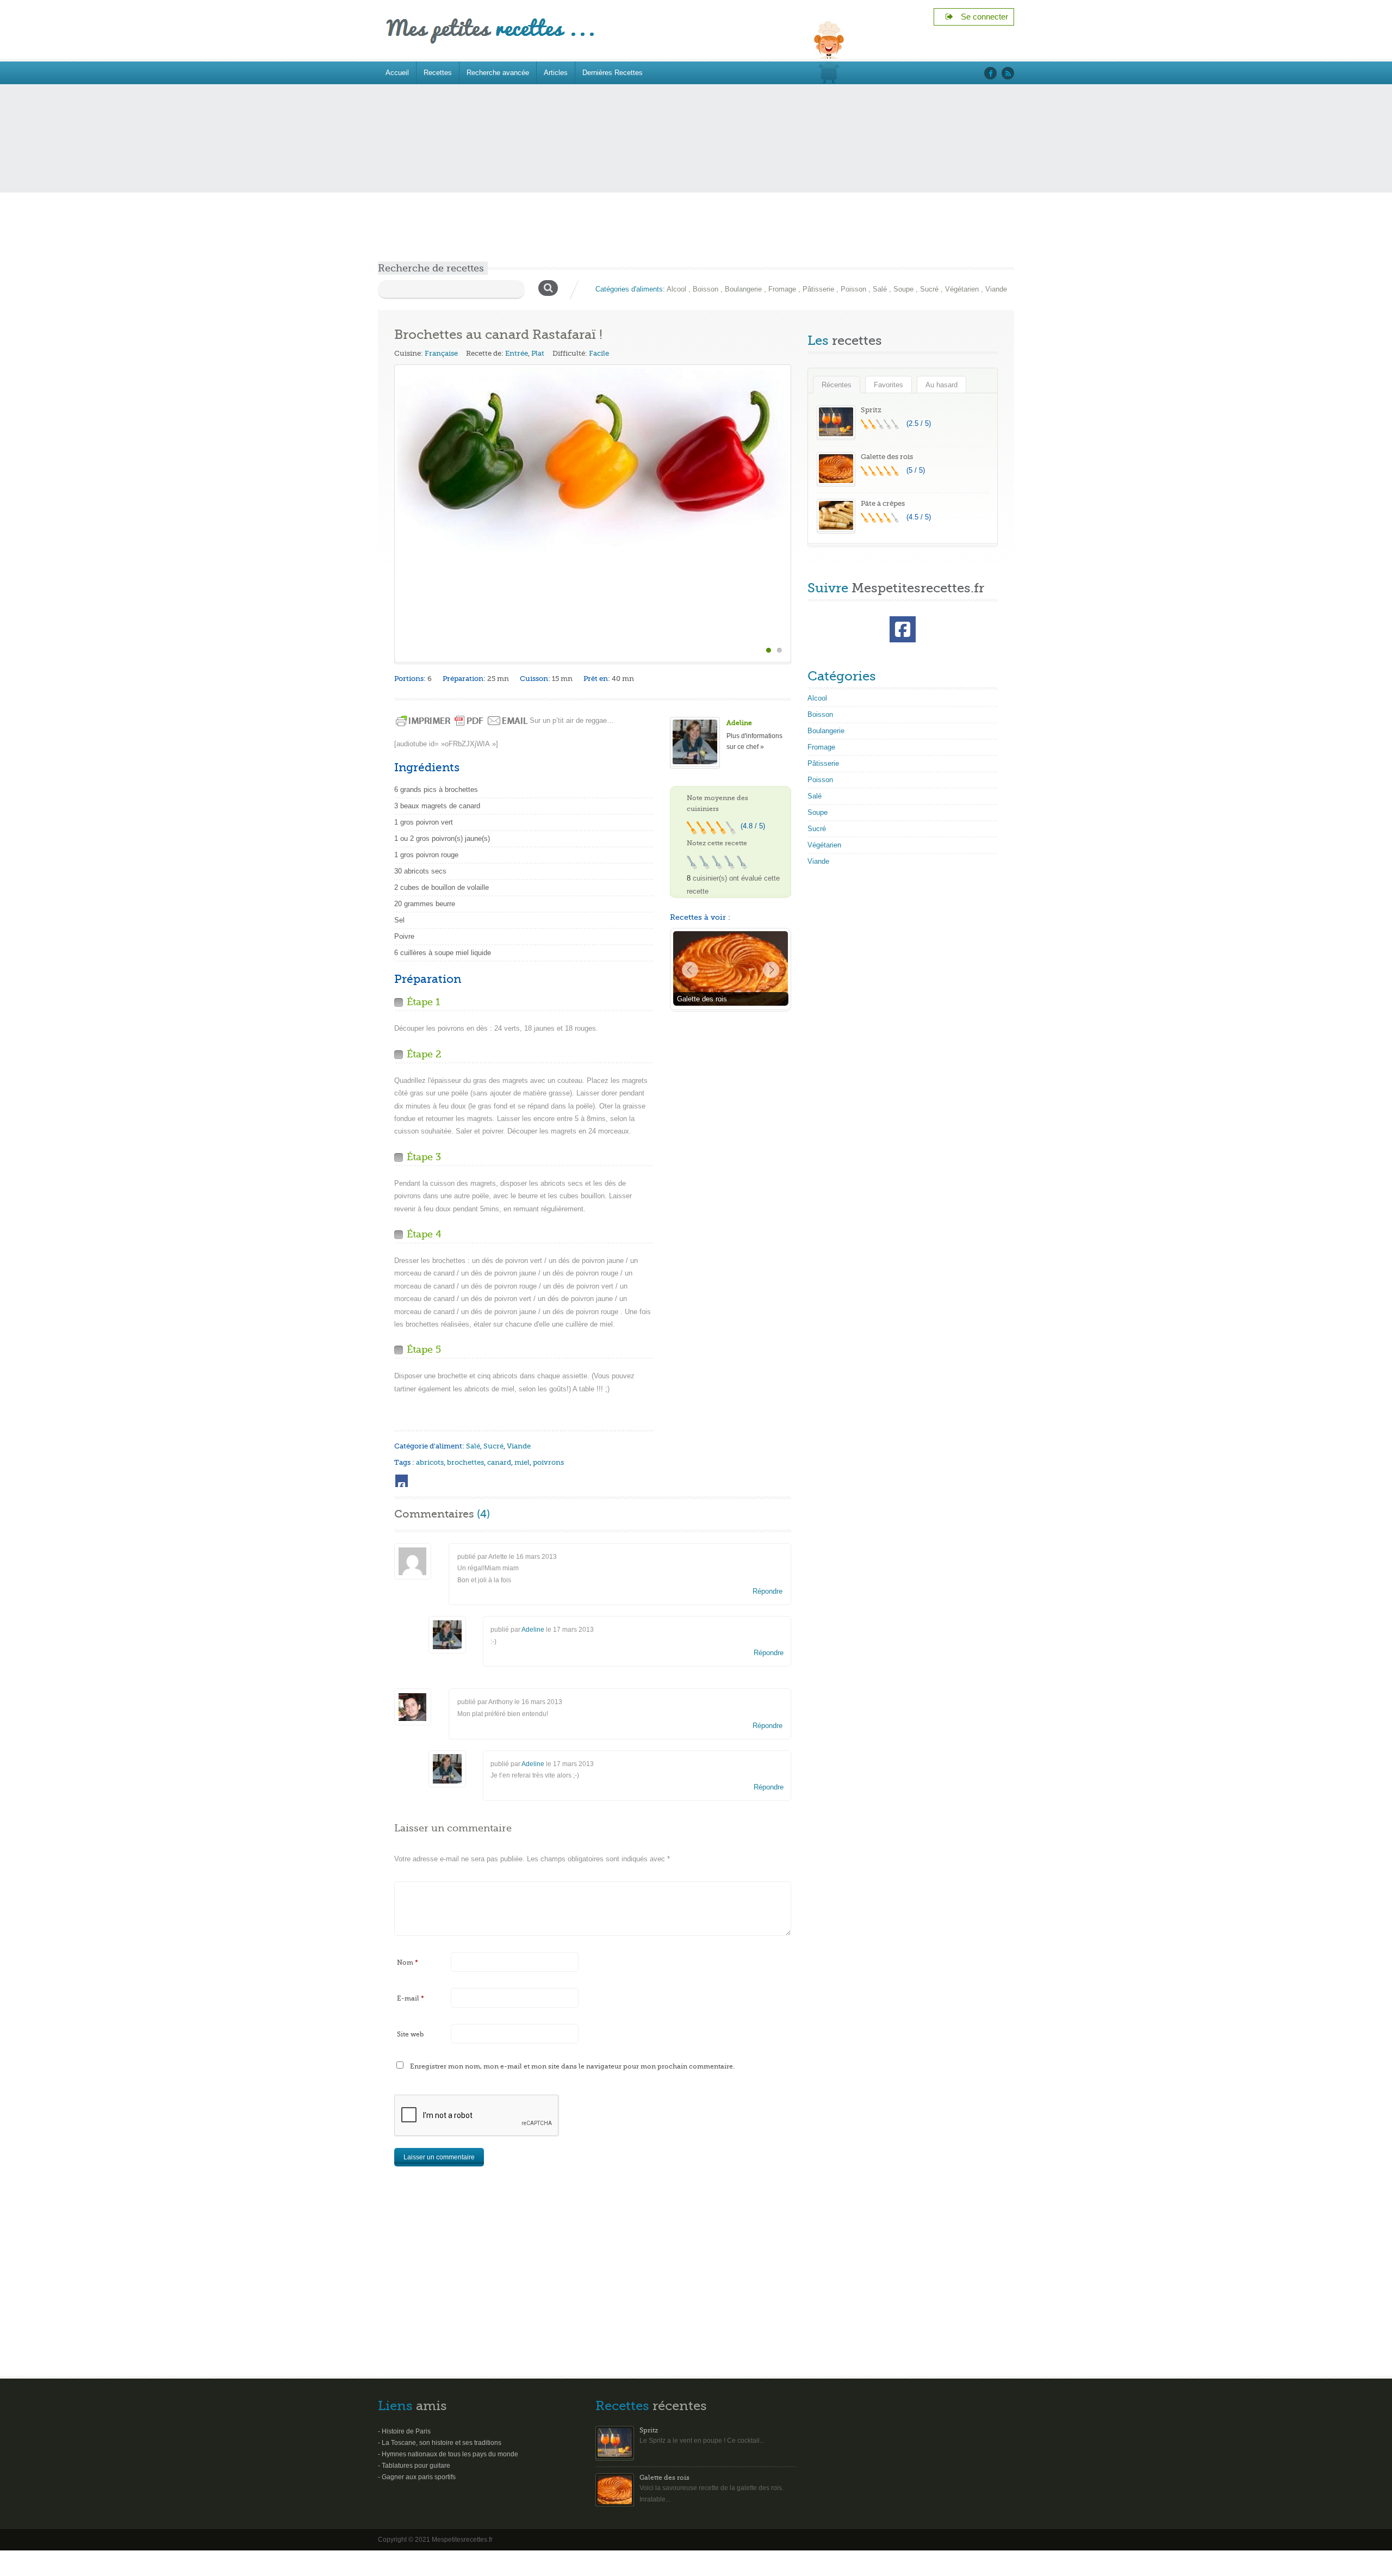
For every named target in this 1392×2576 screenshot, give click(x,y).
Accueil (397, 73)
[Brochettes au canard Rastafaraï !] (593, 459)
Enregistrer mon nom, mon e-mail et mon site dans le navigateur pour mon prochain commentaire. (572, 2066)
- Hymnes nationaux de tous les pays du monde (448, 2454)
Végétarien (962, 289)
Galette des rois (887, 457)
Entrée (517, 353)
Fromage (782, 289)
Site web (410, 2034)
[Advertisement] (696, 180)
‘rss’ (1008, 73)
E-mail (411, 1998)
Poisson (853, 289)
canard (499, 1462)
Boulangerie (743, 289)
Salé (880, 289)
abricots (430, 1462)
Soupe (903, 289)
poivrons (548, 1462)
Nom (408, 1962)
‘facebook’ (990, 73)
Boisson (706, 289)
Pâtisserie (818, 289)
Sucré (929, 289)
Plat (538, 353)
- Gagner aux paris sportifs (417, 2477)
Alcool (676, 289)
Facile (599, 353)
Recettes (438, 73)
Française (441, 353)
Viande (996, 289)
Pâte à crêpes (883, 503)
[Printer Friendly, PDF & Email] (462, 720)
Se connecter (981, 17)
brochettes (465, 1462)
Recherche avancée (498, 73)
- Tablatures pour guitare (414, 2466)
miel (522, 1462)
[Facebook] (402, 1481)
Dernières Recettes (613, 73)
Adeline (739, 723)
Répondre (768, 1591)
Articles (556, 73)
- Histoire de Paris (404, 2431)
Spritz (871, 410)
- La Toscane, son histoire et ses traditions (440, 2443)
